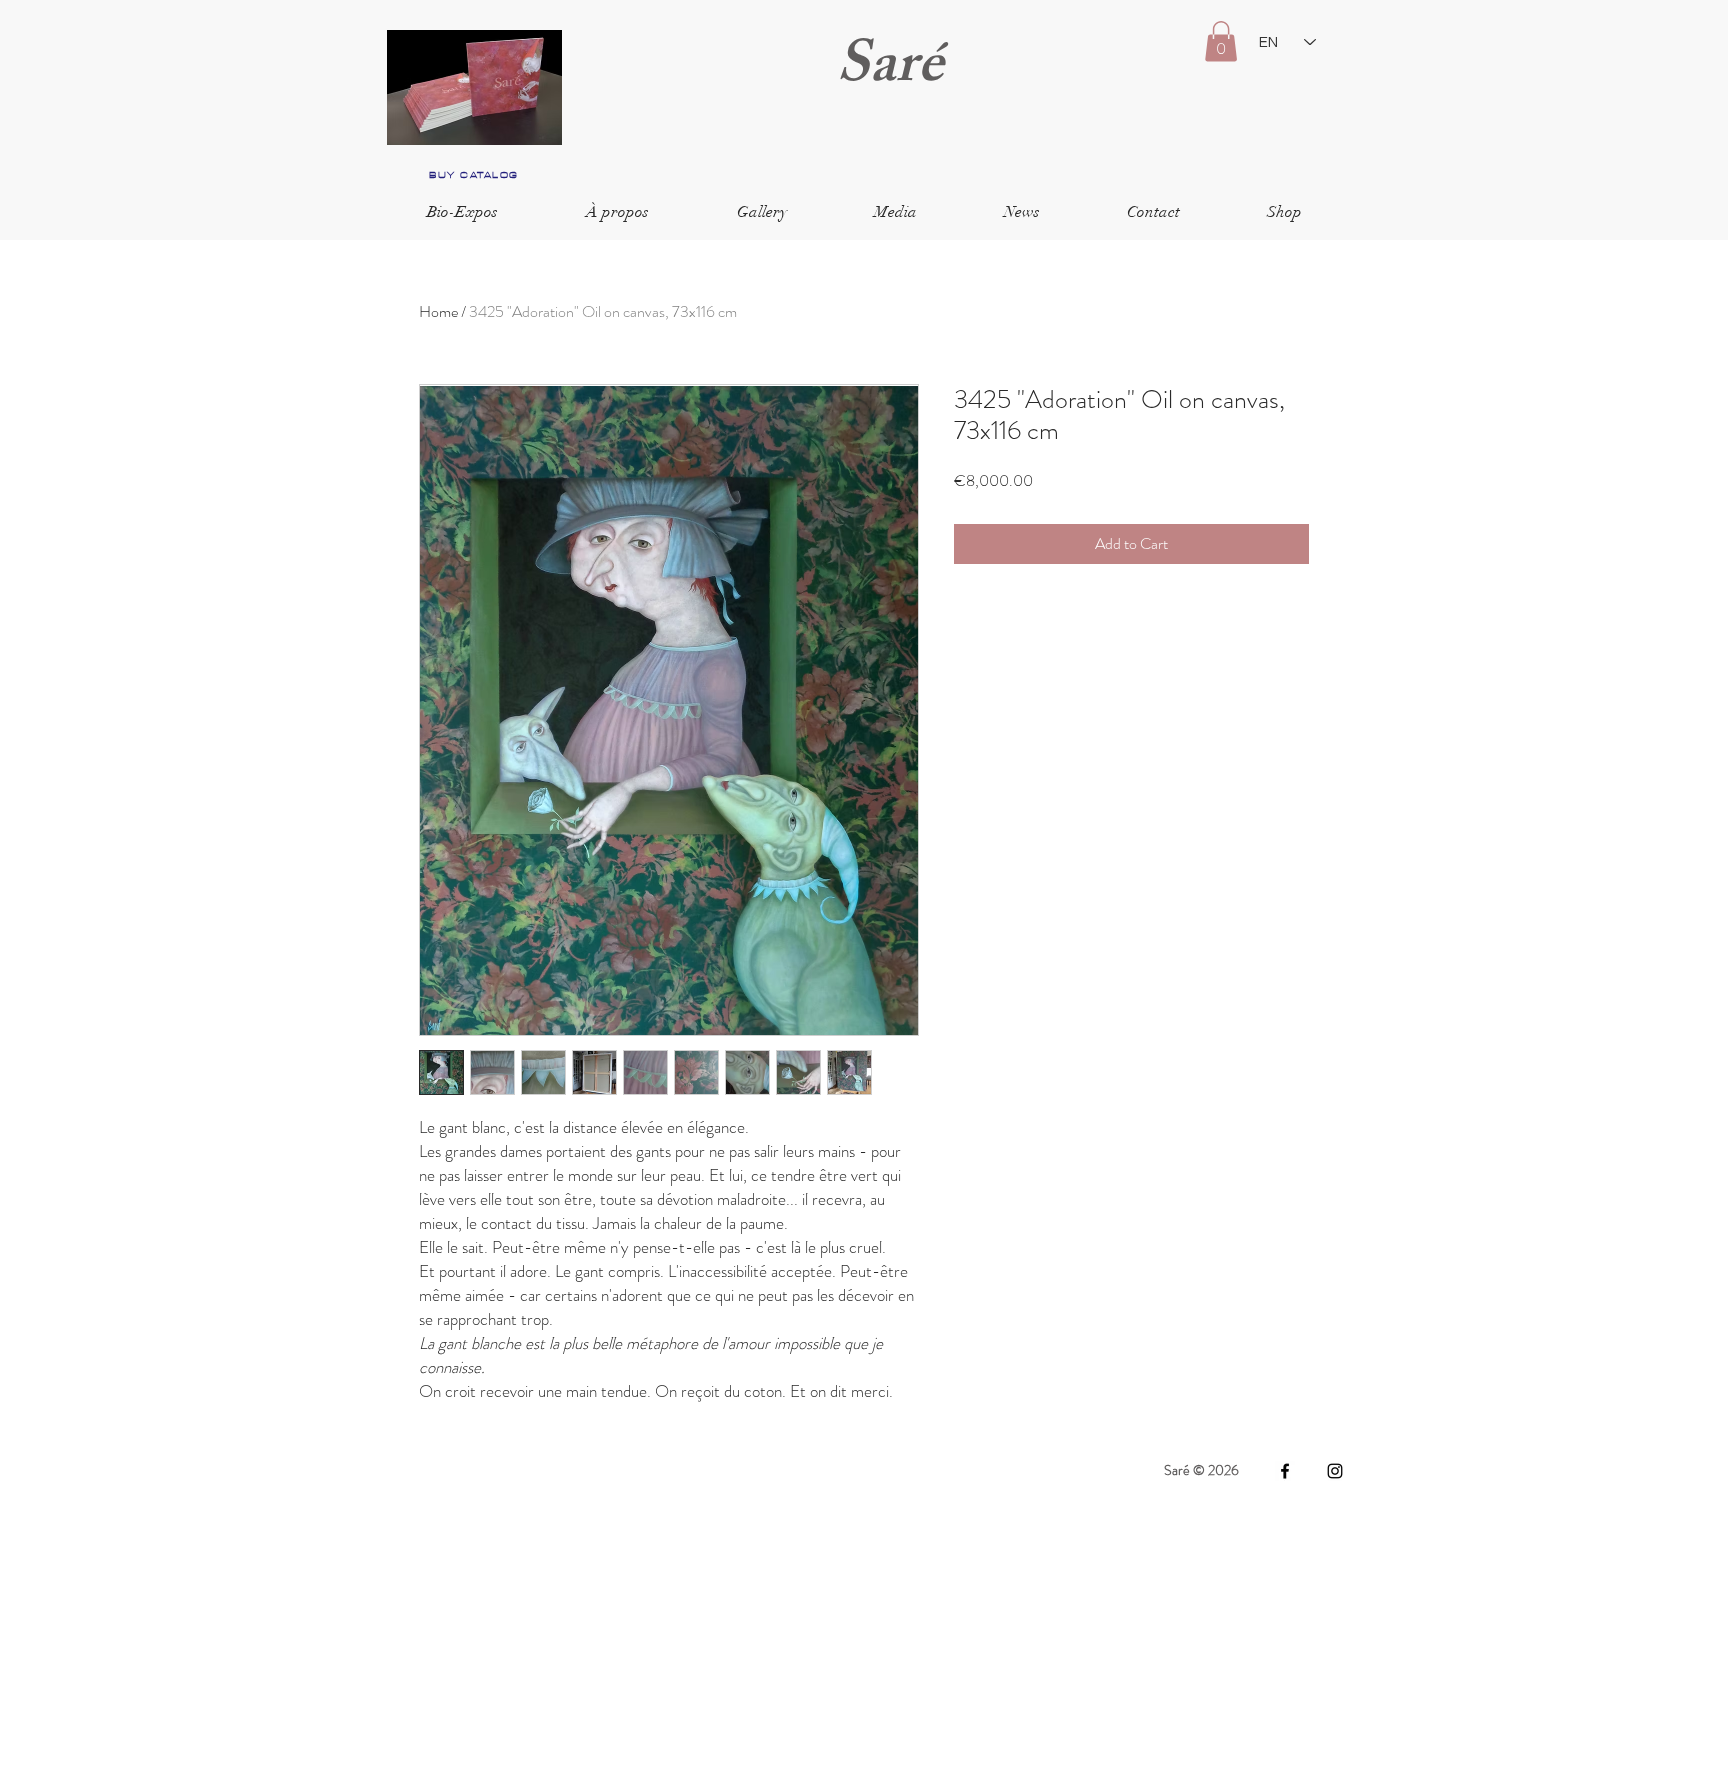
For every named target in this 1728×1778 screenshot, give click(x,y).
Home (438, 311)
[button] (1221, 41)
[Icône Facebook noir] (1285, 1471)
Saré (890, 71)
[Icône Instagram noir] (1335, 1471)
